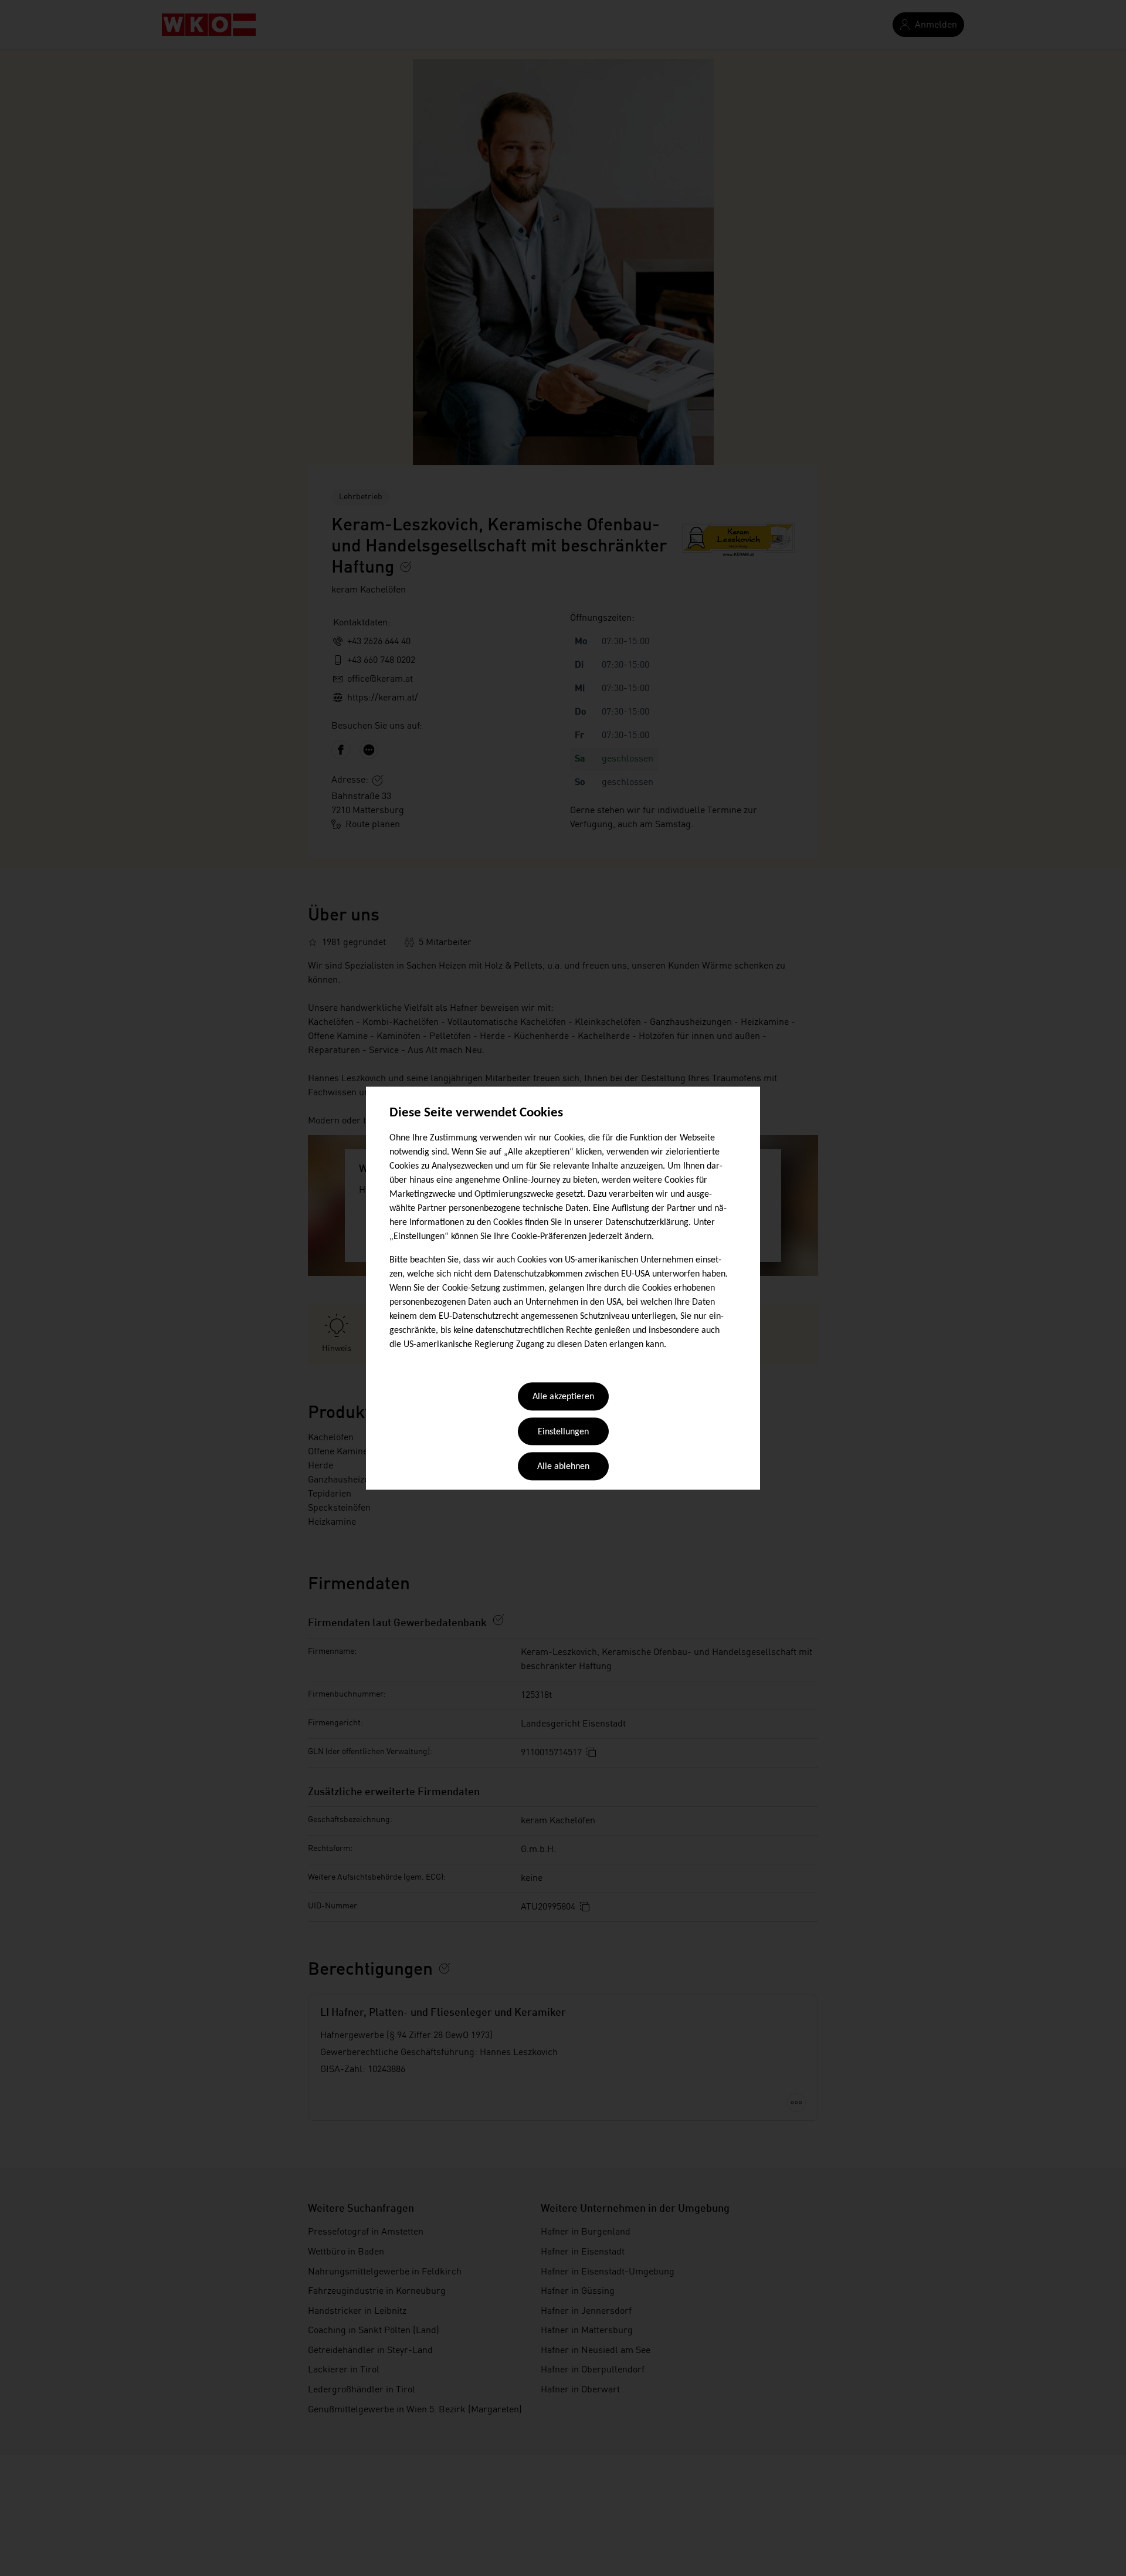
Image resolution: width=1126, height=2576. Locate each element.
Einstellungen (563, 1432)
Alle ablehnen (563, 1467)
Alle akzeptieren (563, 1397)
